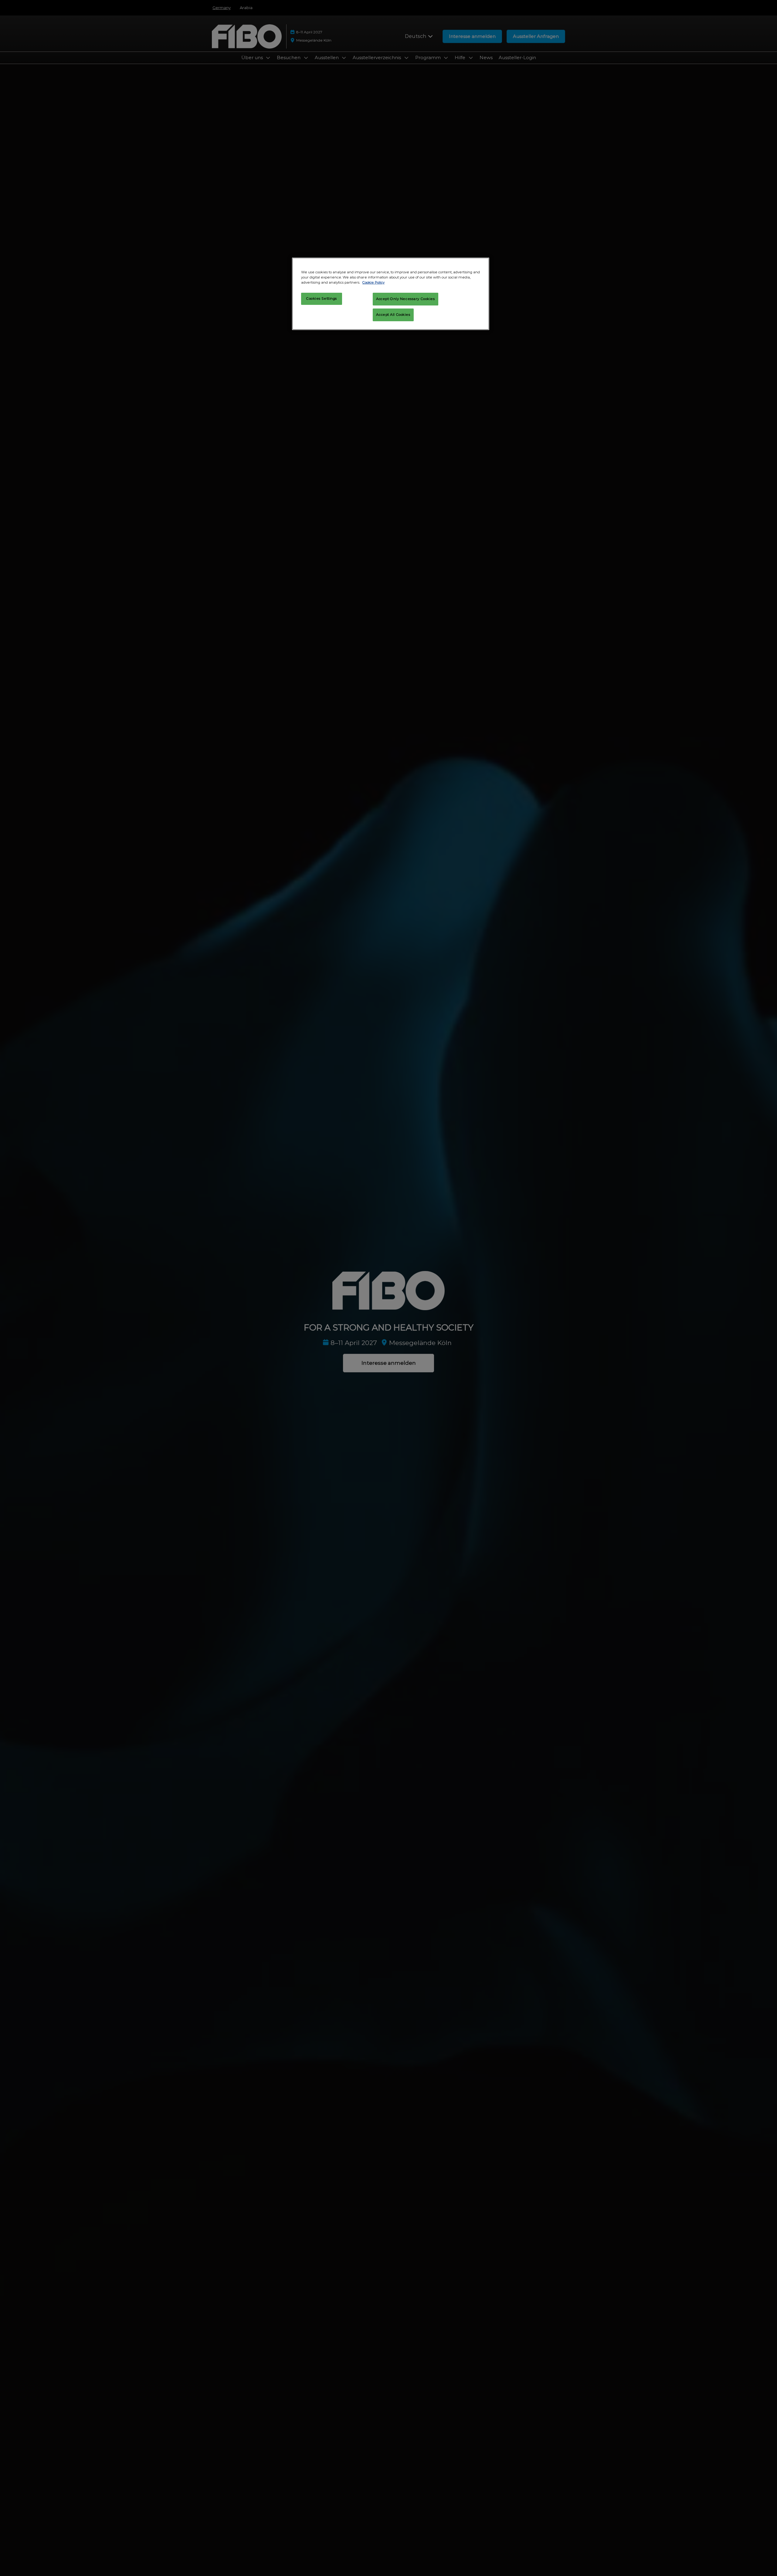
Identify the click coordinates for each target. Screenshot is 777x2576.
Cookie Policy (373, 282)
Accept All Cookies (393, 315)
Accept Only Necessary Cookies (405, 299)
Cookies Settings (322, 298)
